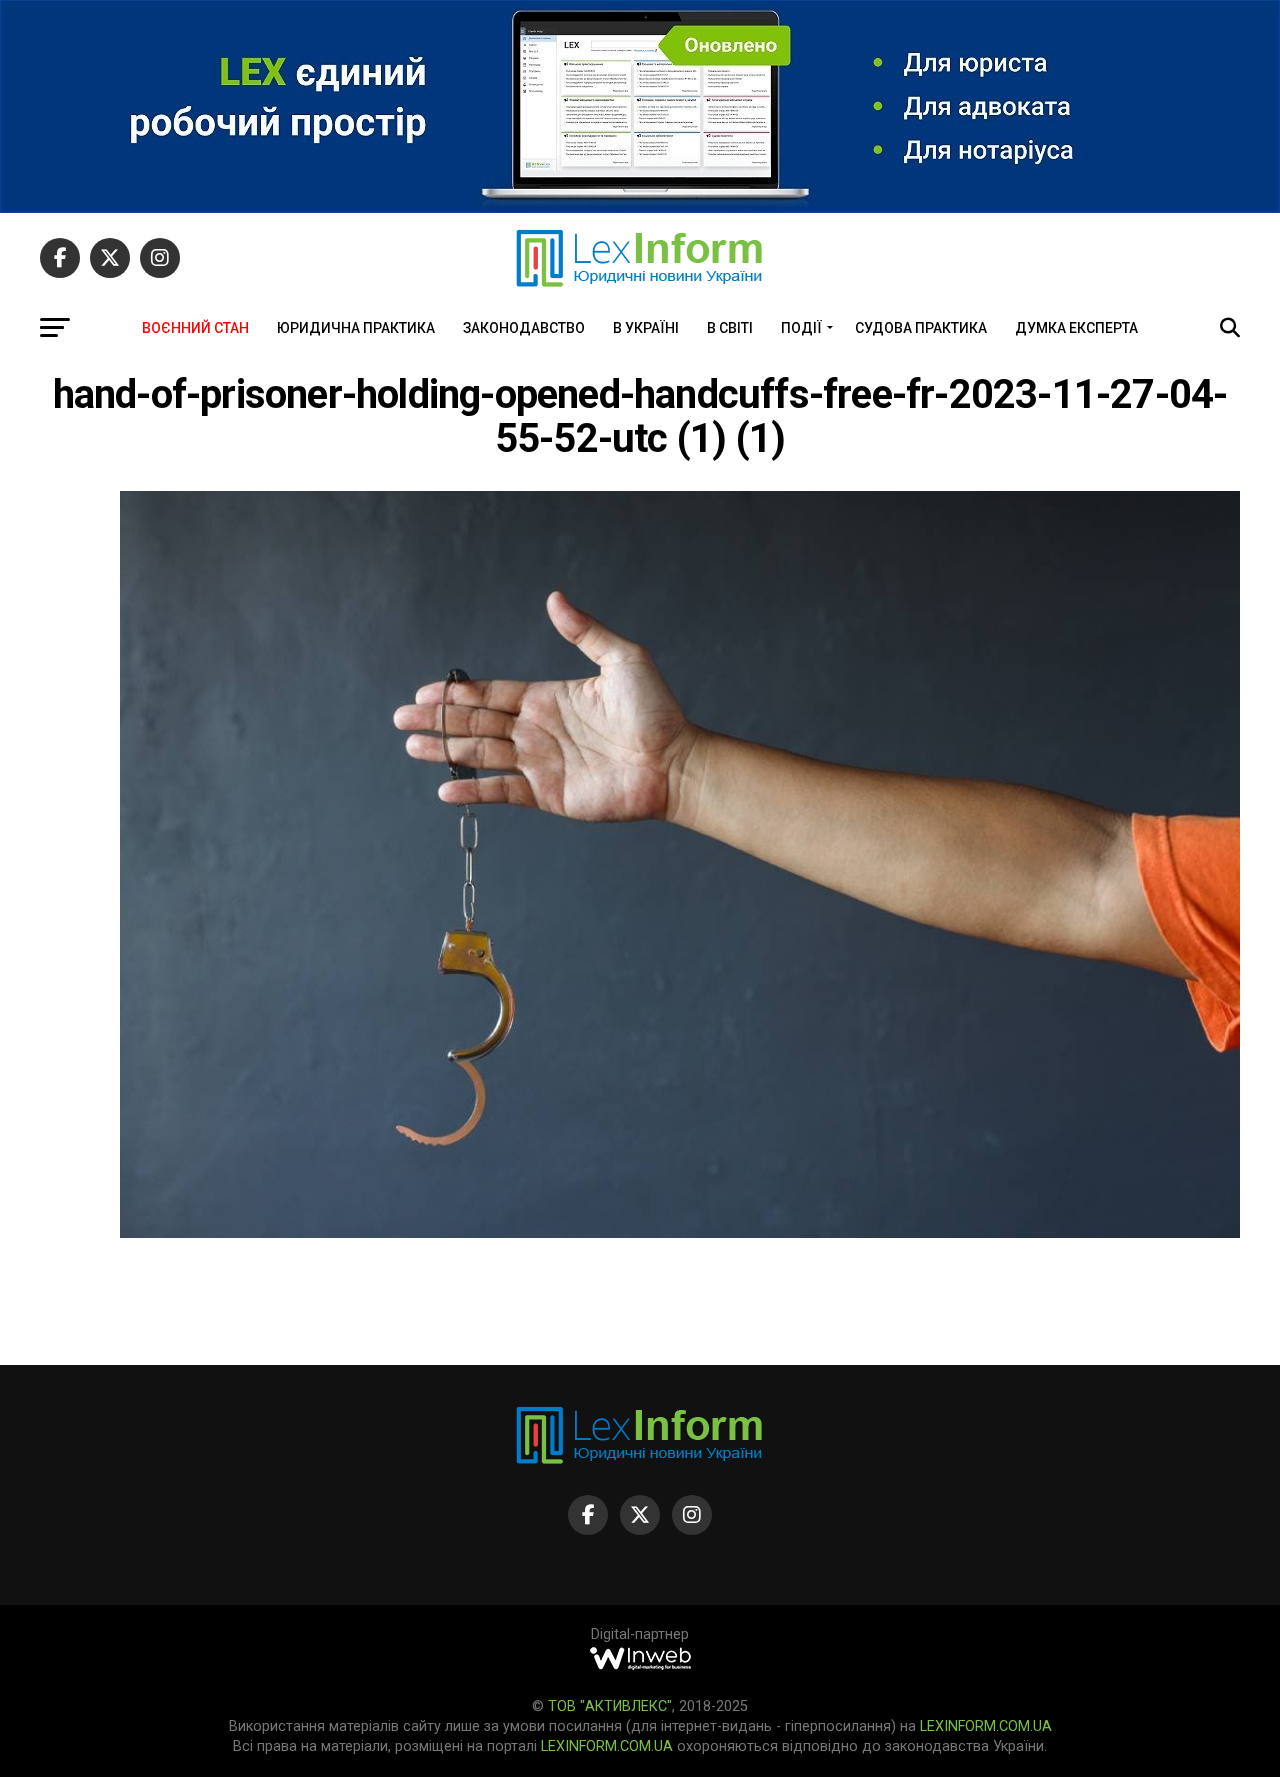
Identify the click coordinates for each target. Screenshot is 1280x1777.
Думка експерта (1076, 328)
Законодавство (524, 328)
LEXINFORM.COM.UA (986, 1726)
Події (801, 328)
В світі (730, 328)
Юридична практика (356, 328)
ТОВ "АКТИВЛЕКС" (610, 1706)
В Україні (646, 328)
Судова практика (921, 328)
